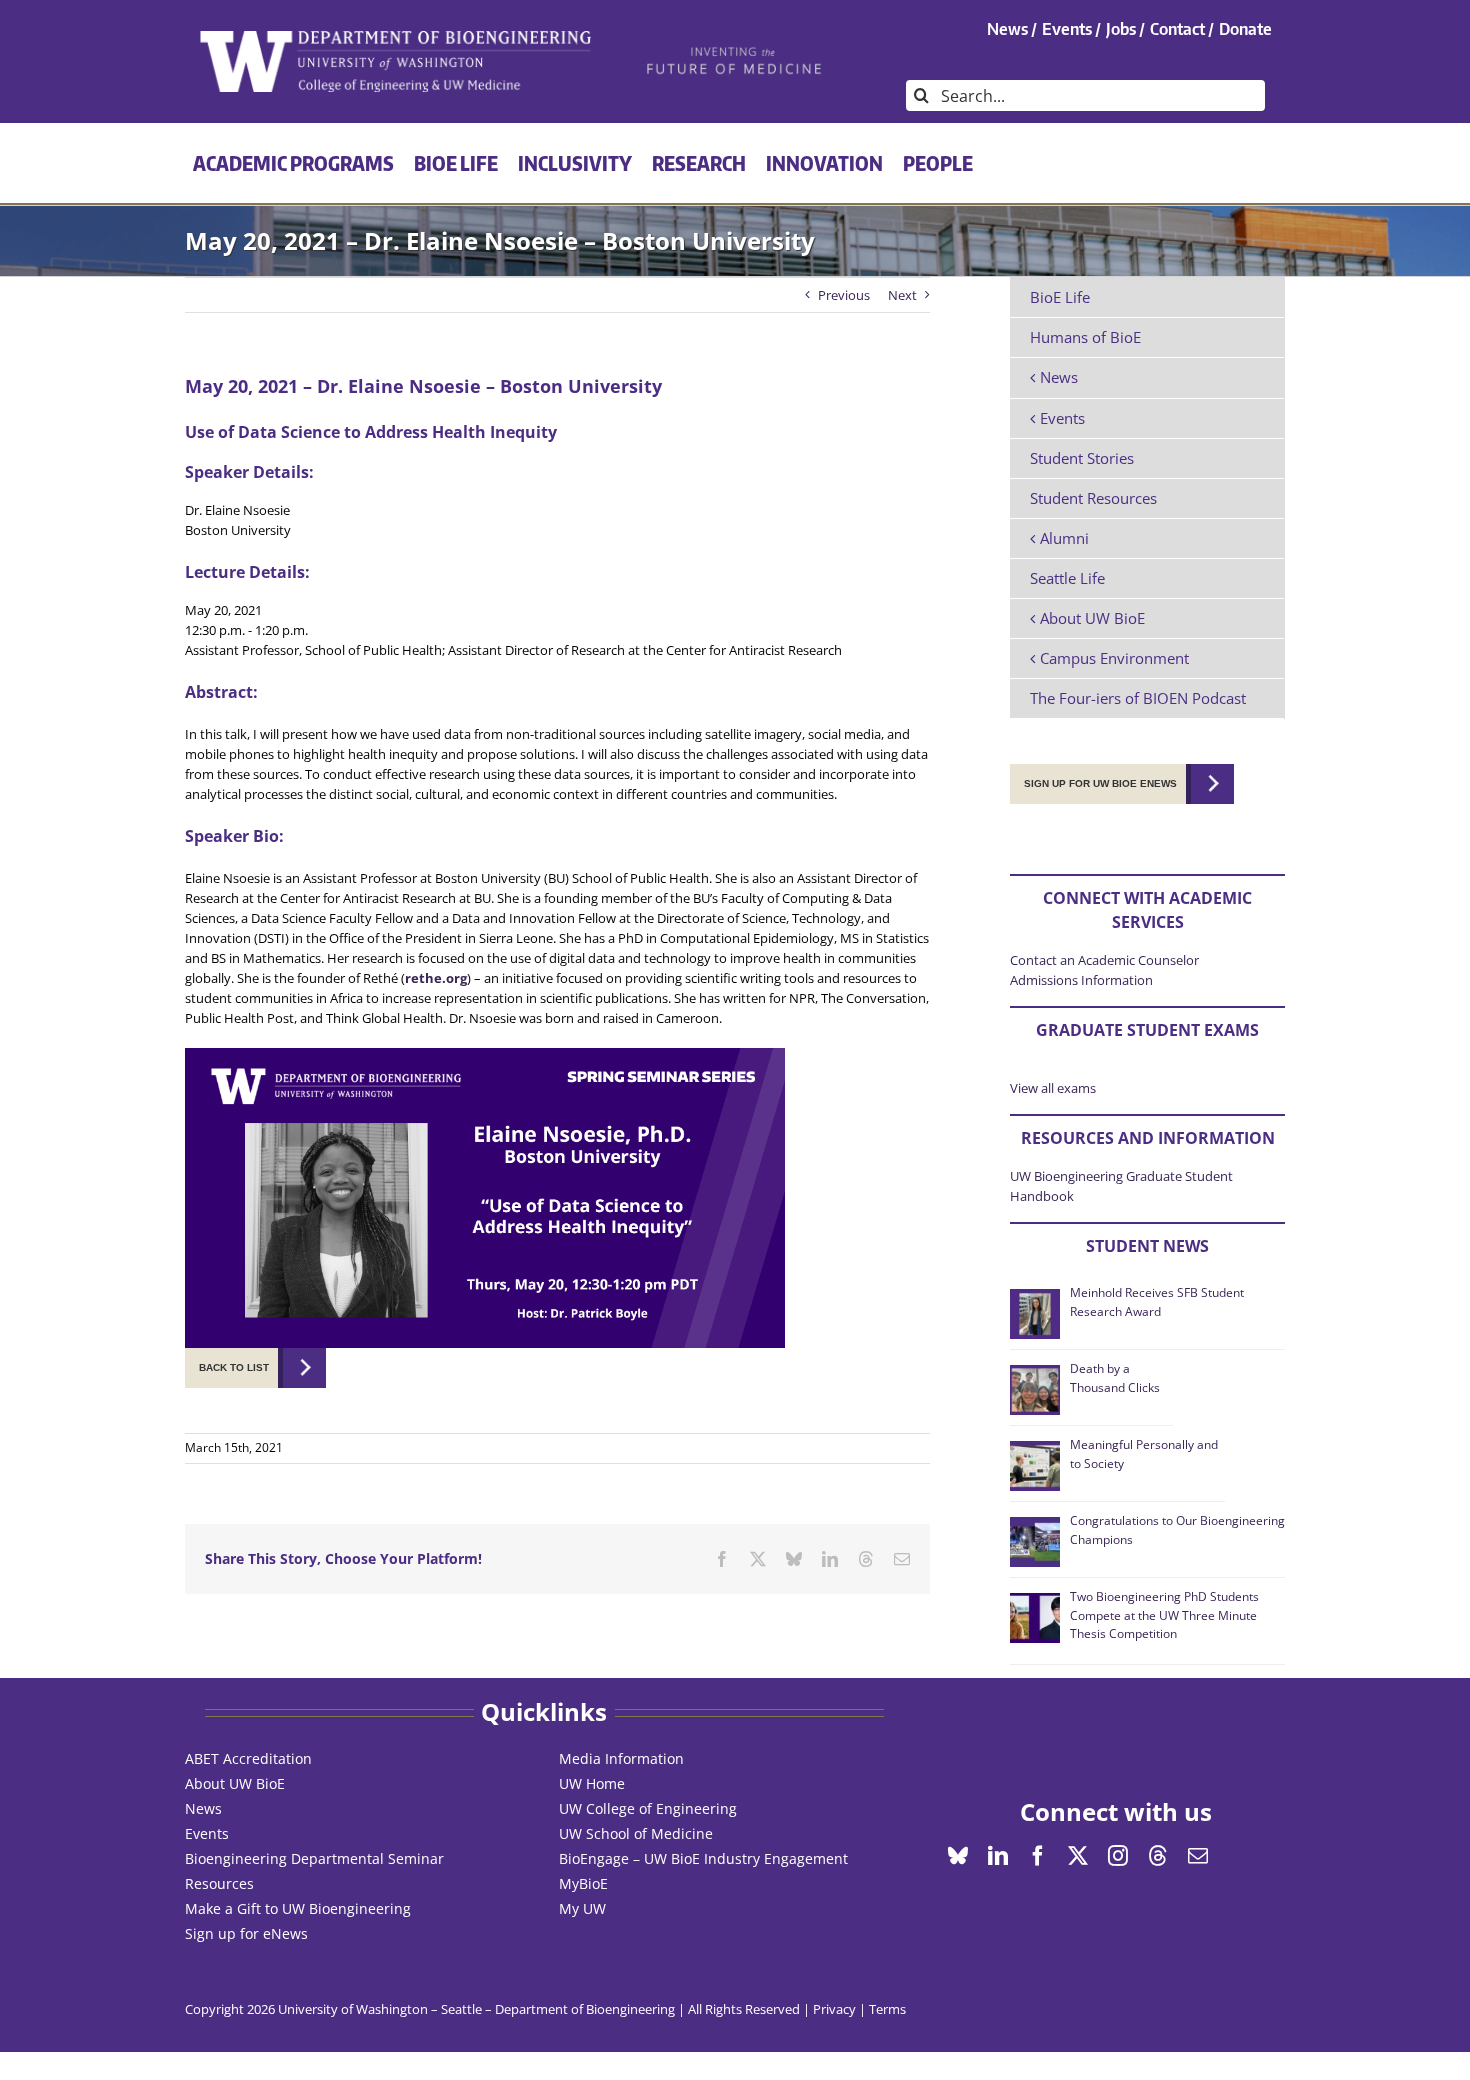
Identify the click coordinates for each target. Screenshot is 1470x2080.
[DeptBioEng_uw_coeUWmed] (394, 37)
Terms (887, 2009)
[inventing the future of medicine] (735, 52)
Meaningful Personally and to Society (1144, 1453)
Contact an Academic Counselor (1104, 960)
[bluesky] (958, 1856)
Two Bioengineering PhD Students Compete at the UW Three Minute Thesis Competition (1164, 1615)
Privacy (834, 2009)
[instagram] (1118, 1856)
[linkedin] (998, 1856)
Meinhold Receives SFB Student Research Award (1157, 1301)
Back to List (234, 1367)
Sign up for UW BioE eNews (1100, 783)
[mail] (1198, 1856)
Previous (844, 295)
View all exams (1053, 1088)
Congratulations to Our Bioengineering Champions (1177, 1529)
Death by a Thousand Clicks (1115, 1377)
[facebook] (1038, 1856)
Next (902, 295)
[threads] (1158, 1856)
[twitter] (1078, 1856)
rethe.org (436, 978)
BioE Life (1060, 297)
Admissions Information (1081, 980)
